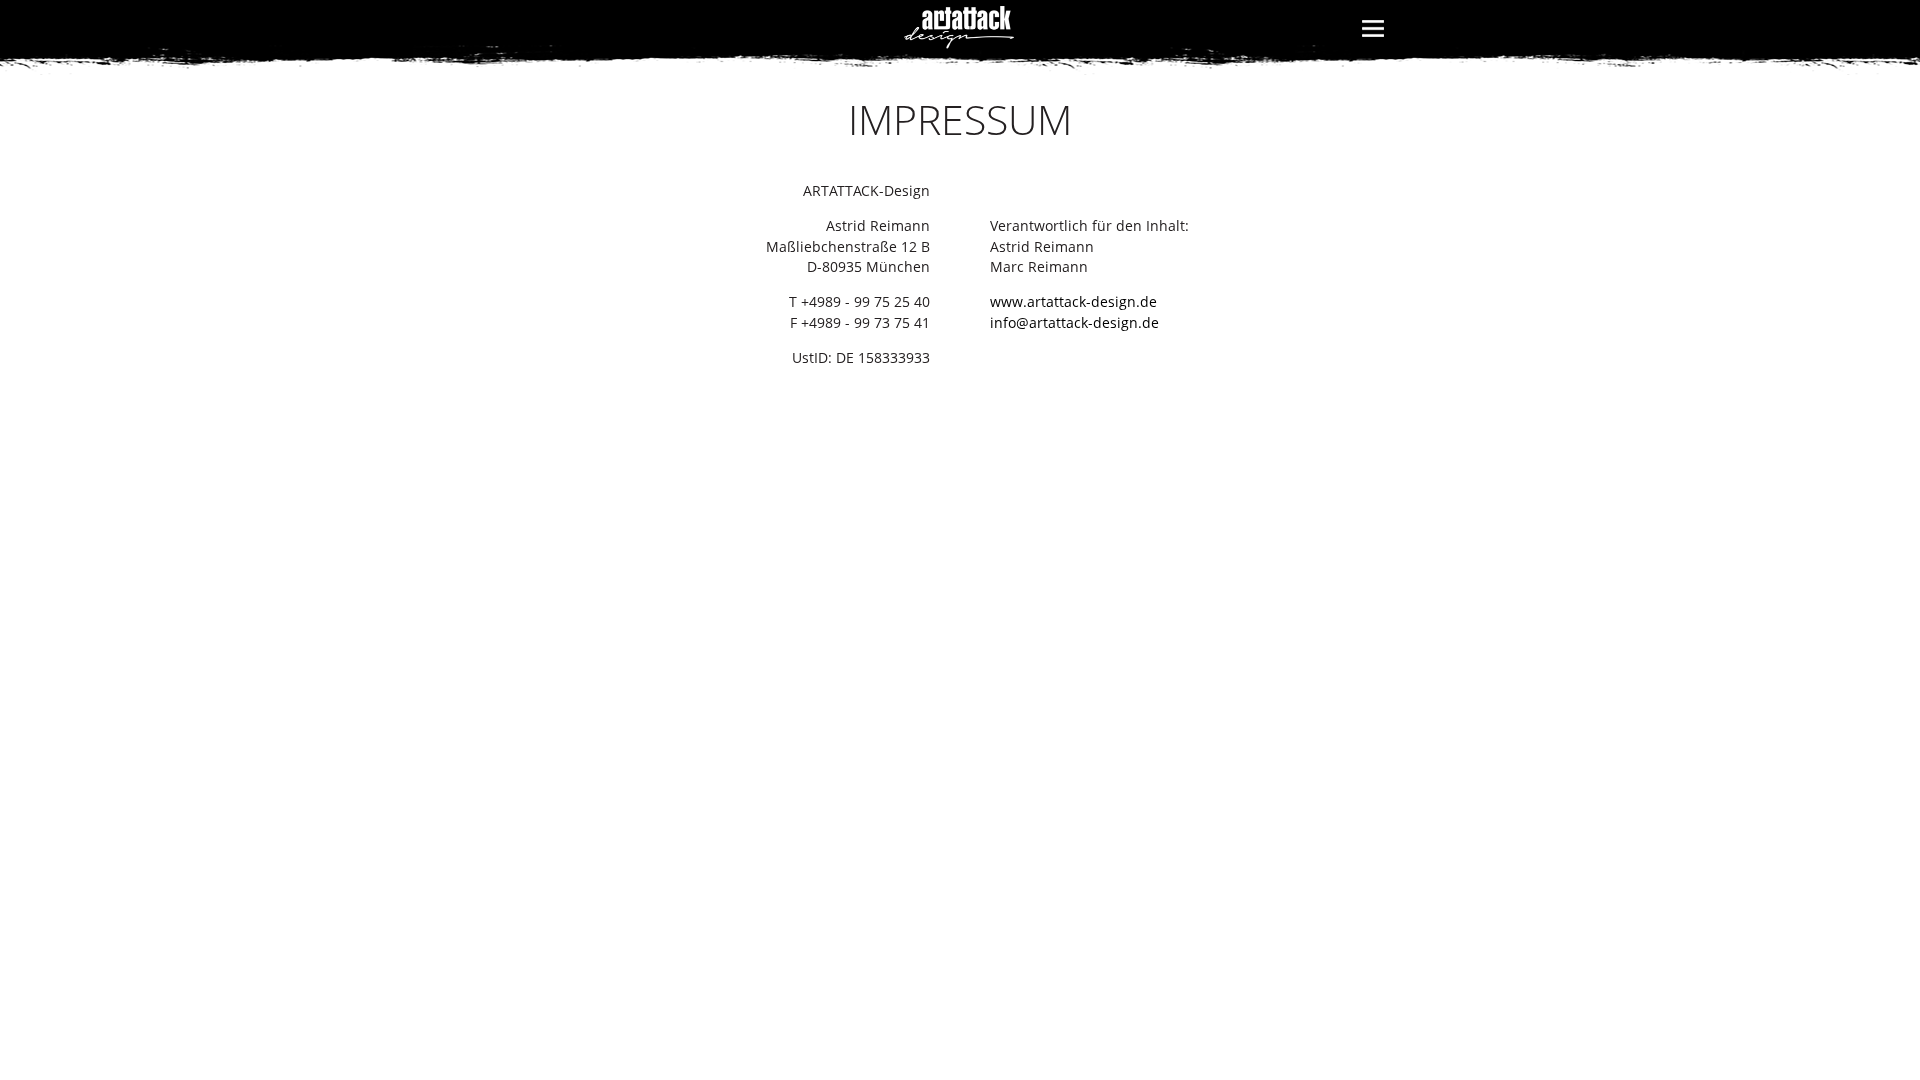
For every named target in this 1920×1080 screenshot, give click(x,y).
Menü (1373, 40)
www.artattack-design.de (1073, 302)
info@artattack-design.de (1074, 323)
